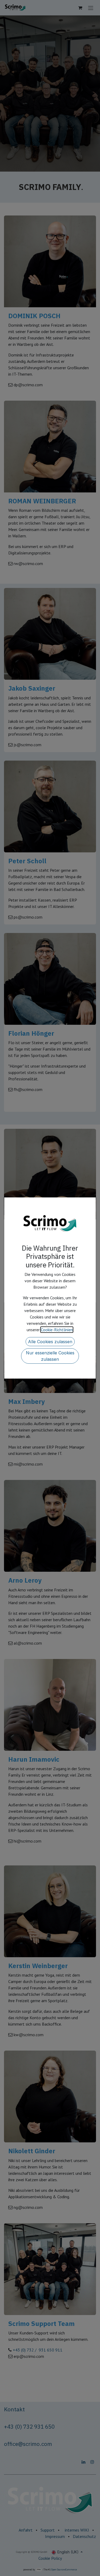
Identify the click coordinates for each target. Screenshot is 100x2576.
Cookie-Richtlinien (57, 1330)
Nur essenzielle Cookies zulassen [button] (50, 1356)
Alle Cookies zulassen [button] (50, 1342)
